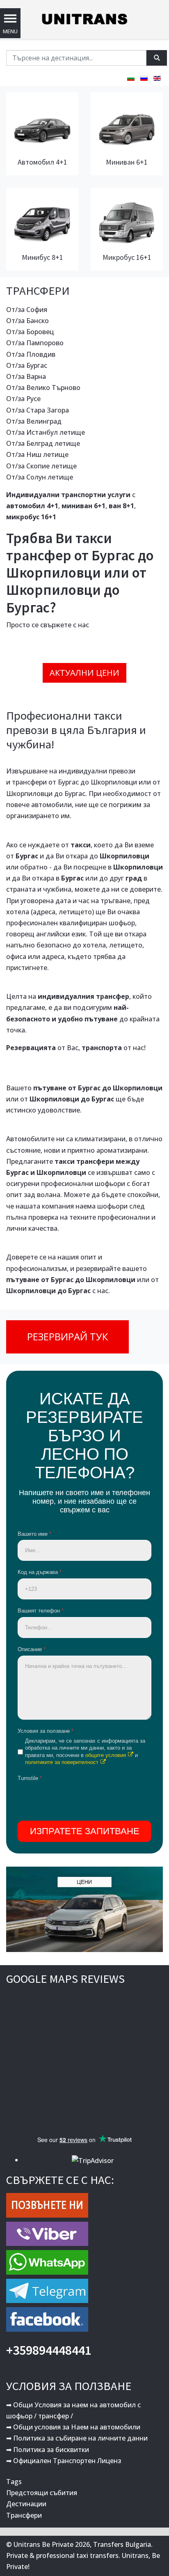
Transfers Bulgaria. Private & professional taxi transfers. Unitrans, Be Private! (83, 2555)
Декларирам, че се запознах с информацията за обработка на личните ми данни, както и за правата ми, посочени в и (85, 1751)
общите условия (106, 1755)
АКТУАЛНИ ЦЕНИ (84, 673)
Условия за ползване (46, 1731)
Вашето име (34, 1534)
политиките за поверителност (62, 1762)
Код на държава (40, 1572)
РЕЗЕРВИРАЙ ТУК (67, 1336)
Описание (32, 1649)
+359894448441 (49, 2350)
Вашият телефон (41, 1611)
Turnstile (30, 1778)
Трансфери (24, 2515)
